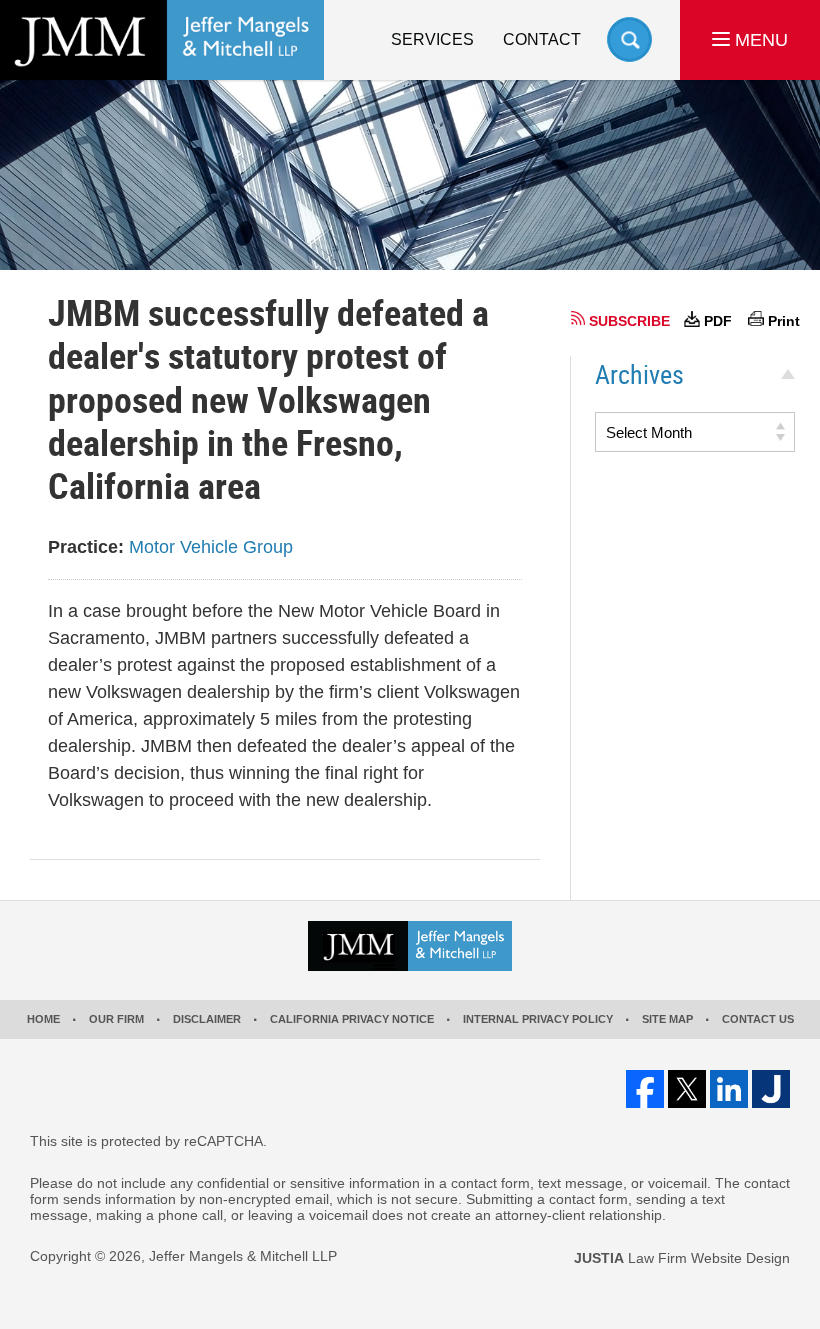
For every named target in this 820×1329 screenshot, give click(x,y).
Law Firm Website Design (682, 1258)
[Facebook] (645, 1089)
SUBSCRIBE (629, 321)
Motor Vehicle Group (211, 547)
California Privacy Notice (352, 1019)
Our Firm (116, 1019)
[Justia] (771, 1089)
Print (784, 321)
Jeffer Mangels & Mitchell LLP (243, 1256)
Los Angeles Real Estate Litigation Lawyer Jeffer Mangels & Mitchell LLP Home (162, 40)
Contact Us (758, 1019)
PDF (718, 321)
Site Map (667, 1019)
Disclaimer (207, 1019)
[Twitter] (687, 1089)
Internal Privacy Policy (538, 1019)
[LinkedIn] (729, 1089)
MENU (759, 40)
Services (432, 39)
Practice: (86, 547)
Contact (542, 39)
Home (43, 1019)
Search (629, 39)
